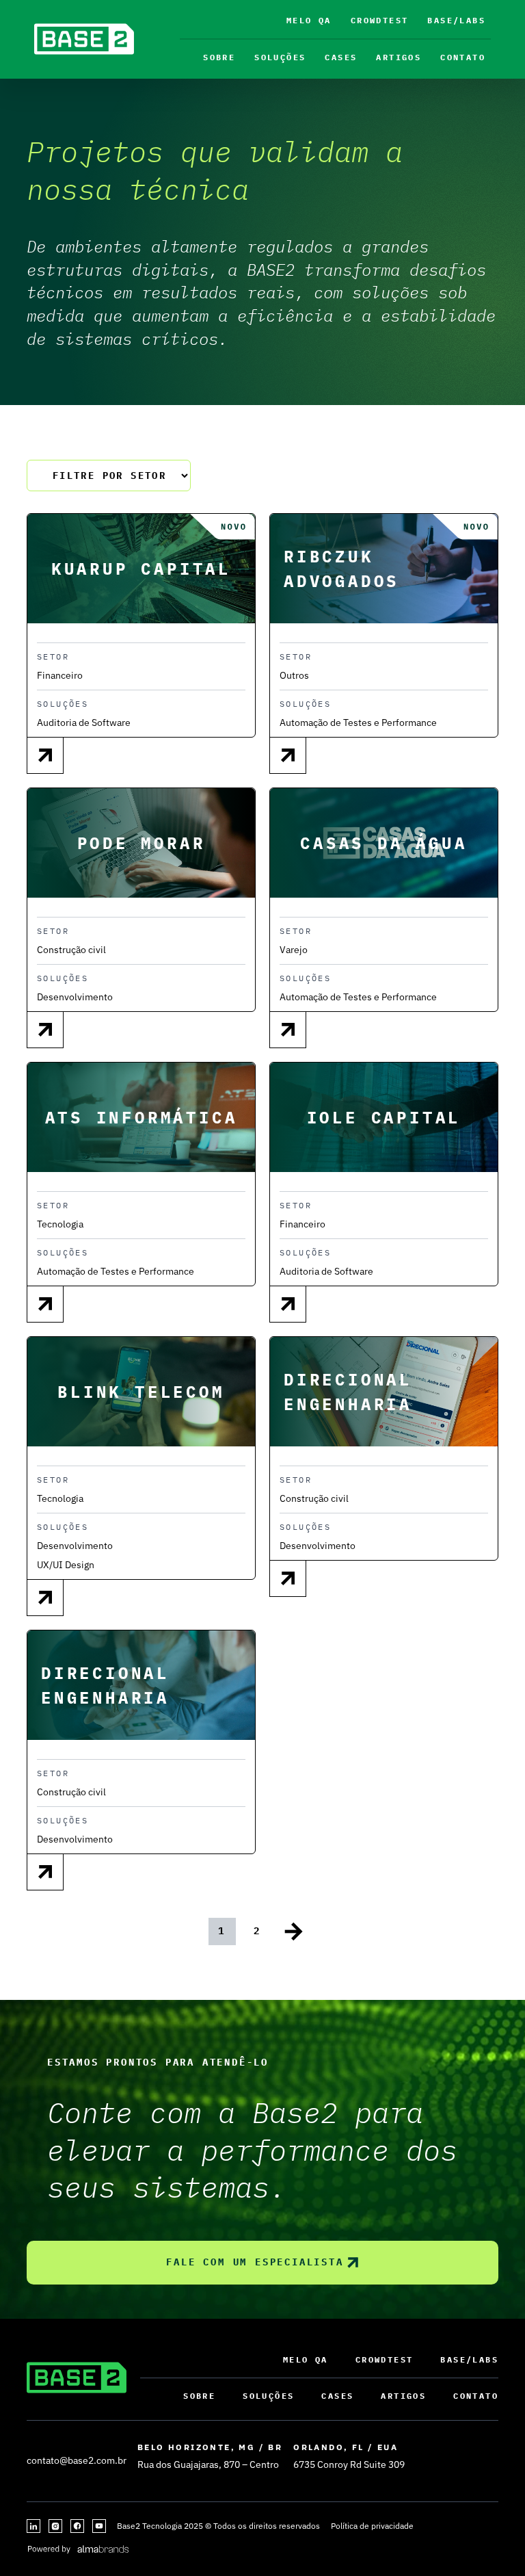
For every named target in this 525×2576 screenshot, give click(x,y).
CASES (341, 57)
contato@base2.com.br (77, 2460)
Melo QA (309, 20)
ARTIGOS (399, 57)
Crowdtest (380, 20)
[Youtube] (99, 2526)
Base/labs (456, 20)
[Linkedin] (33, 2526)
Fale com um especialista (255, 2262)
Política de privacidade (372, 2526)
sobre (219, 57)
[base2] (84, 39)
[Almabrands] (78, 2548)
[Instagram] (55, 2526)
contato (463, 57)
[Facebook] (77, 2526)
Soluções (280, 57)
